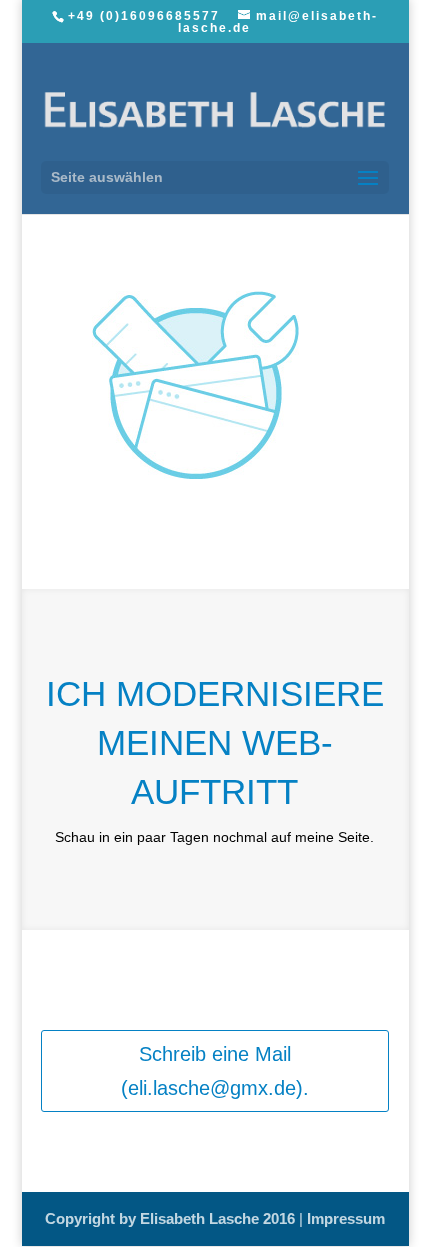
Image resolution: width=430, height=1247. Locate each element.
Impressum (346, 1218)
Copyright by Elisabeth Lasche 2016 (172, 1218)
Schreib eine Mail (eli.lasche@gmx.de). (215, 1071)
